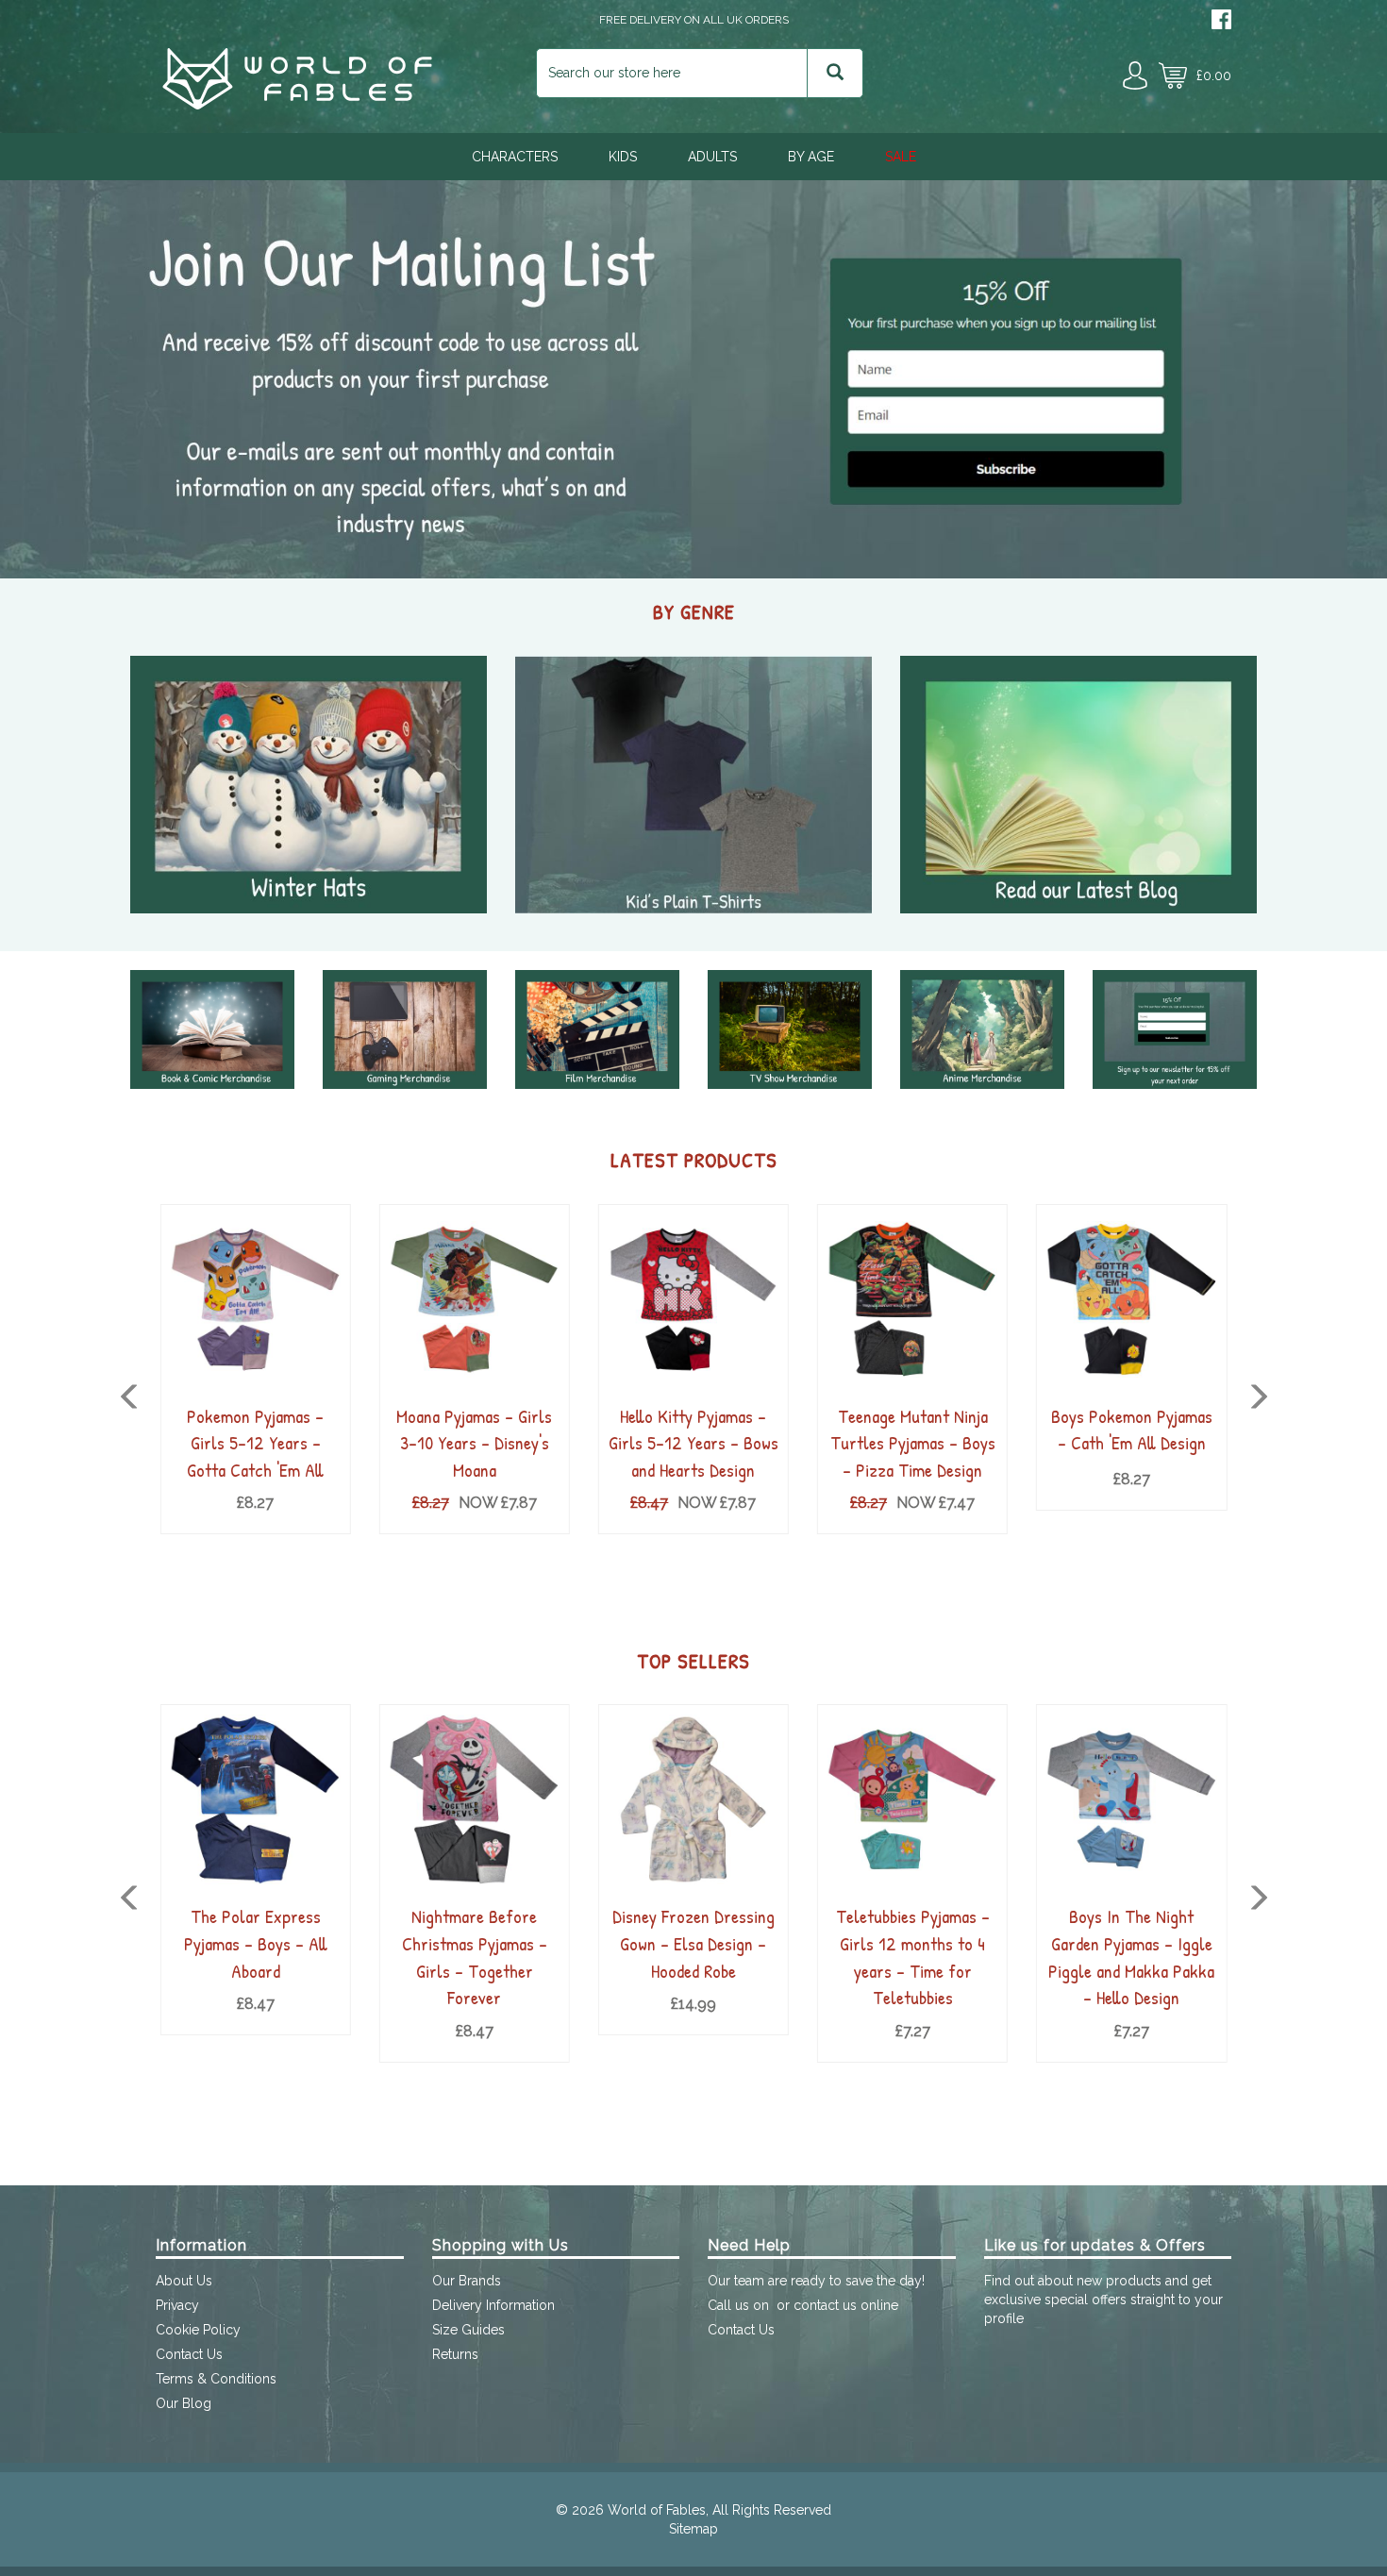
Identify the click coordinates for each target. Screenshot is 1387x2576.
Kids (623, 157)
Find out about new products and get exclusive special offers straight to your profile (1103, 2300)
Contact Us (189, 2354)
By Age (811, 157)
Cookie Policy (198, 2330)
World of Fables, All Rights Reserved (719, 2510)
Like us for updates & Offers (1095, 2245)
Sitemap (693, 2529)
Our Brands (467, 2281)
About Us (184, 2281)
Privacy (177, 2305)
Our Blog (184, 2403)
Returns (455, 2354)
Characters (515, 157)
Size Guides (468, 2330)
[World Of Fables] (297, 105)
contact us (825, 2305)
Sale (901, 157)
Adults (712, 157)
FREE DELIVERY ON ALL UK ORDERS (694, 20)
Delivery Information (493, 2305)
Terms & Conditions (216, 2379)
